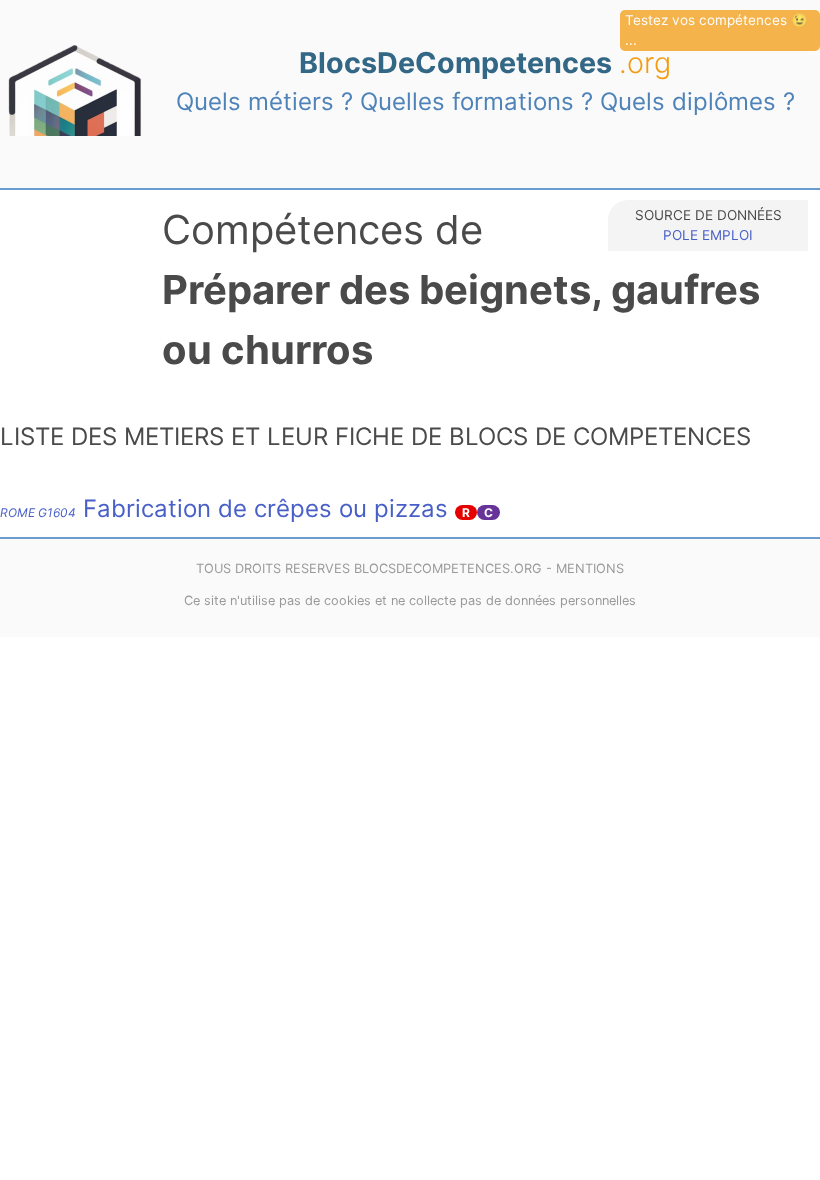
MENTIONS (590, 568)
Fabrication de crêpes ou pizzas (224, 508)
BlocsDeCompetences (485, 62)
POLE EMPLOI (708, 235)
